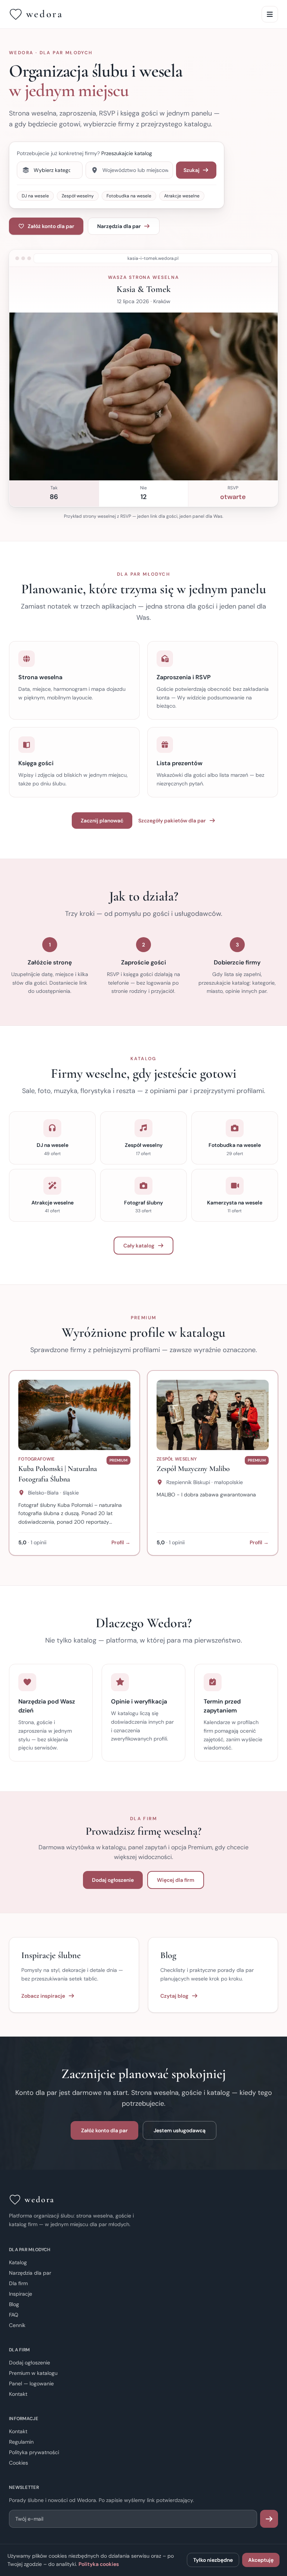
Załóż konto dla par (51, 226)
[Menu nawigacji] (270, 14)
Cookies (18, 2463)
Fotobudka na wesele (129, 196)
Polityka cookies (99, 2564)
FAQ (14, 2315)
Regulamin (21, 2442)
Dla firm (18, 2283)
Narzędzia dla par (119, 226)
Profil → (121, 1542)
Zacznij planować (102, 821)
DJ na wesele (35, 196)
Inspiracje (21, 2294)
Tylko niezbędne (213, 2560)
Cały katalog (139, 1246)
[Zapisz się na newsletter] (269, 2519)
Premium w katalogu (33, 2373)
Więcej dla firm (176, 1880)
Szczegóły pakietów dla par (172, 821)
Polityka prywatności (34, 2452)
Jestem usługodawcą (180, 2130)
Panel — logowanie (31, 2383)
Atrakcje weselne (182, 196)
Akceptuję (261, 2560)
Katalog (18, 2262)
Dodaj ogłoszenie (113, 1880)
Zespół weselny (78, 196)
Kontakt (18, 2394)
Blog (14, 2304)
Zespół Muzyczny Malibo (193, 1469)
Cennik (17, 2325)
